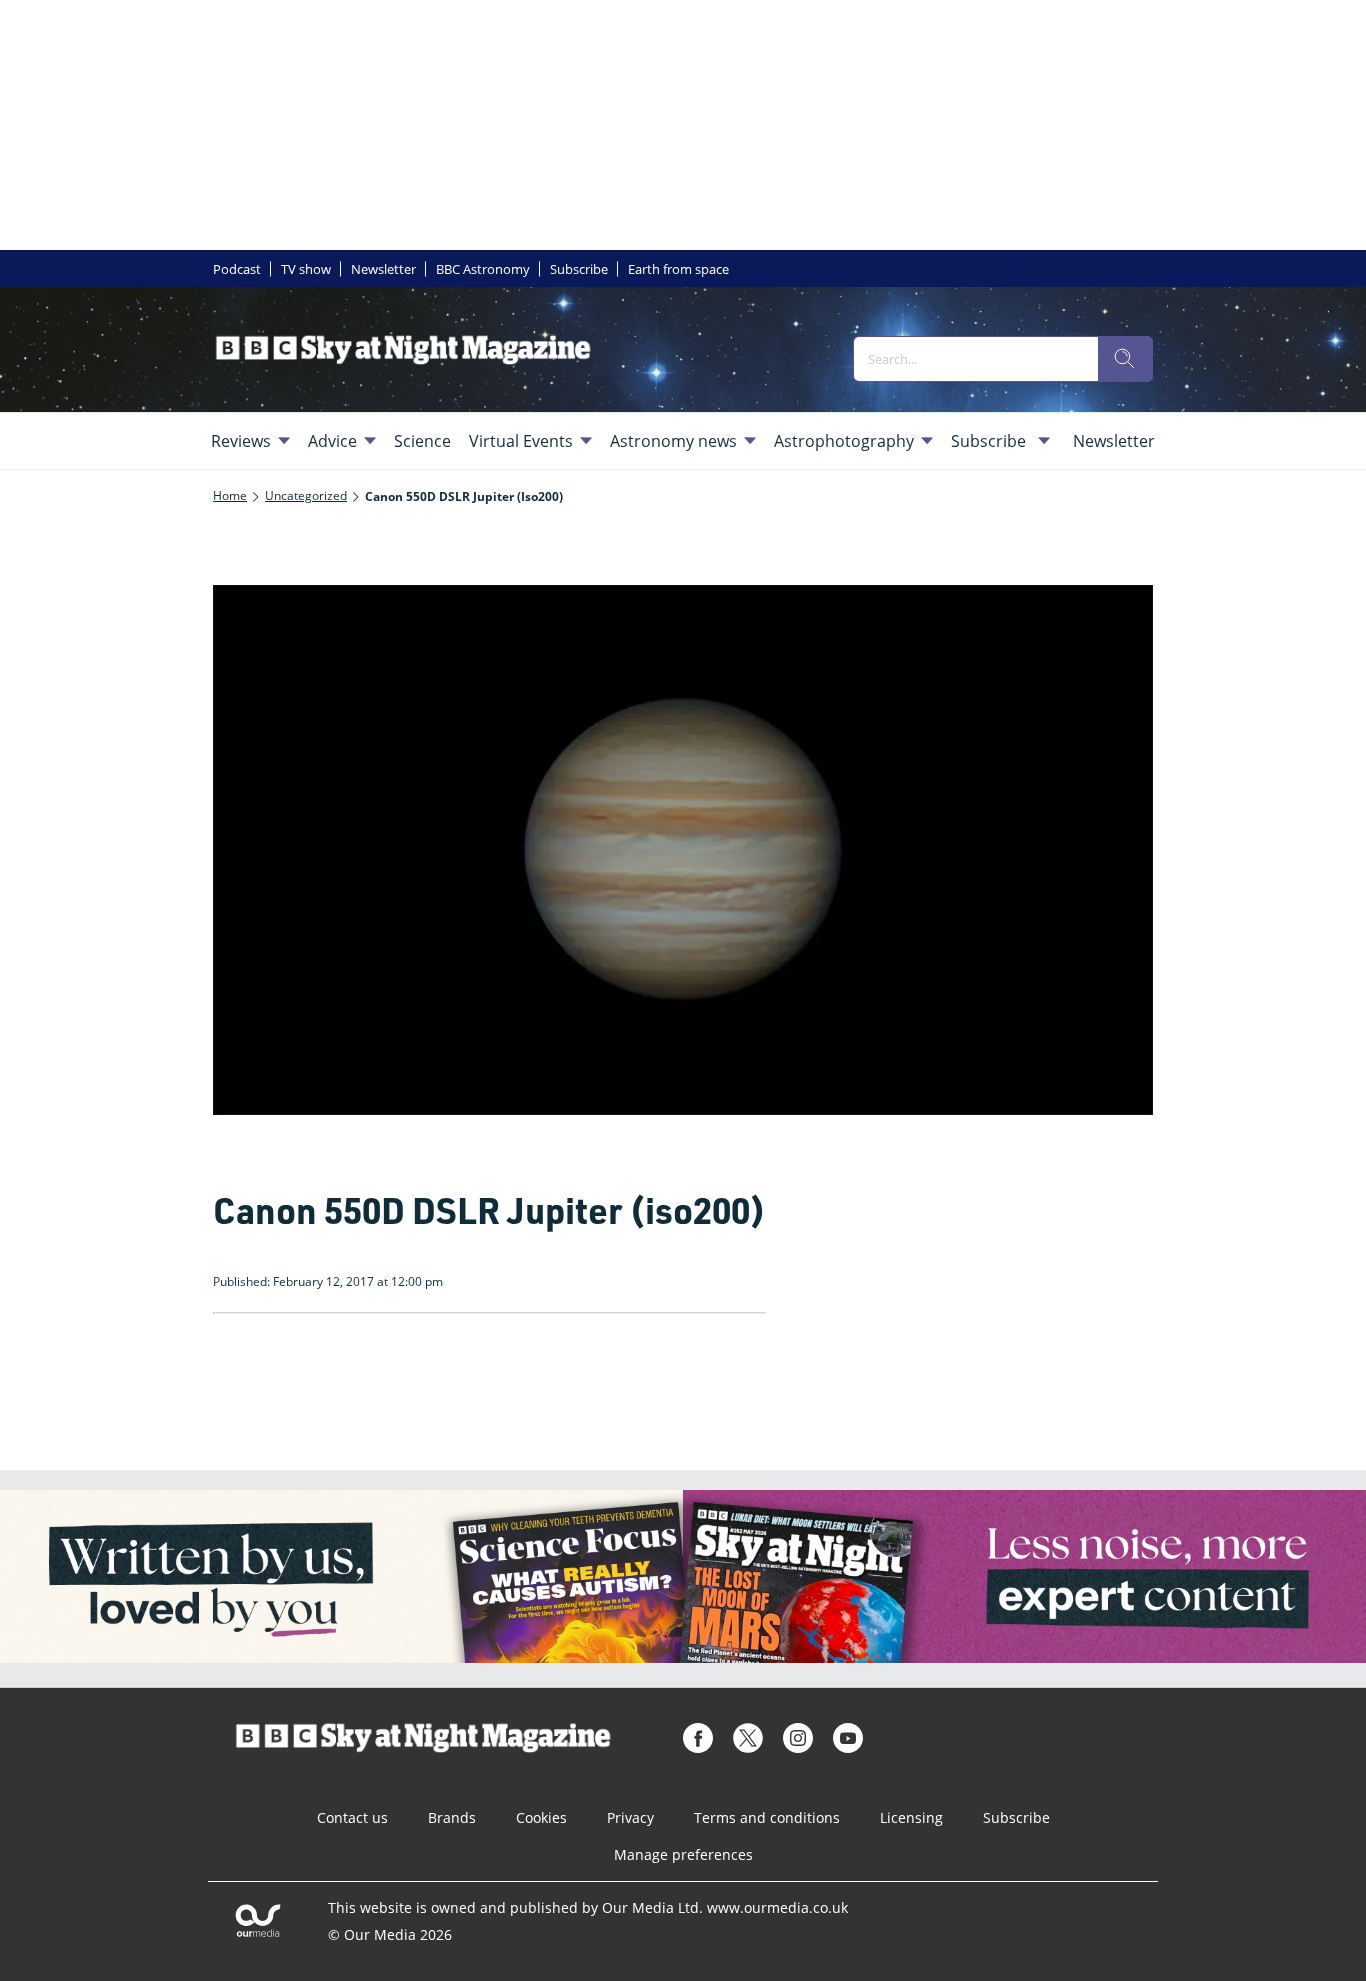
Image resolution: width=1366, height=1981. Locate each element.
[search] (1125, 359)
